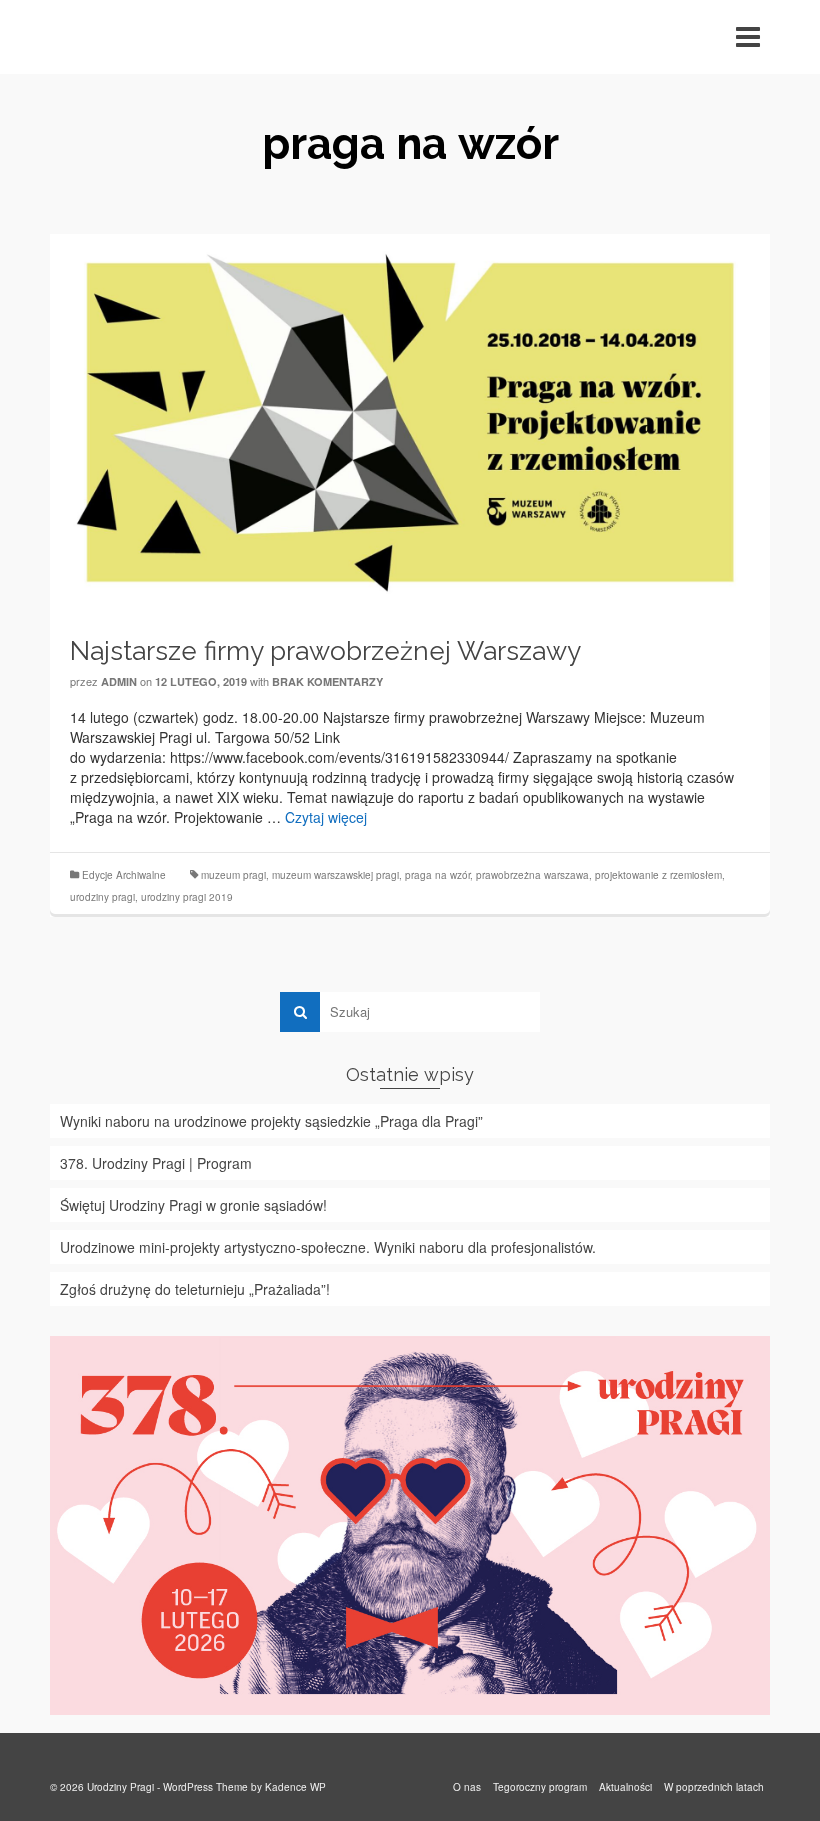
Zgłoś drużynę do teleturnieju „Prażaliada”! (195, 1289)
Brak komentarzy (327, 681)
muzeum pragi (233, 875)
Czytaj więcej (326, 817)
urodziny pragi (102, 897)
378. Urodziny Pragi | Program (156, 1163)
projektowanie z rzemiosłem (658, 875)
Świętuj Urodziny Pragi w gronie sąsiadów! (193, 1205)
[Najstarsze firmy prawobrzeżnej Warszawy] (410, 420)
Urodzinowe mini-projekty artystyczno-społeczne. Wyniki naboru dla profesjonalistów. (328, 1247)
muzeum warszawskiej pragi (335, 875)
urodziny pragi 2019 (187, 897)
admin (119, 681)
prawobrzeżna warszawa (532, 875)
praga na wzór (437, 875)
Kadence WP (295, 1787)
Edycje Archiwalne (124, 875)
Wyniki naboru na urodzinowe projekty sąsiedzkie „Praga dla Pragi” (271, 1121)
